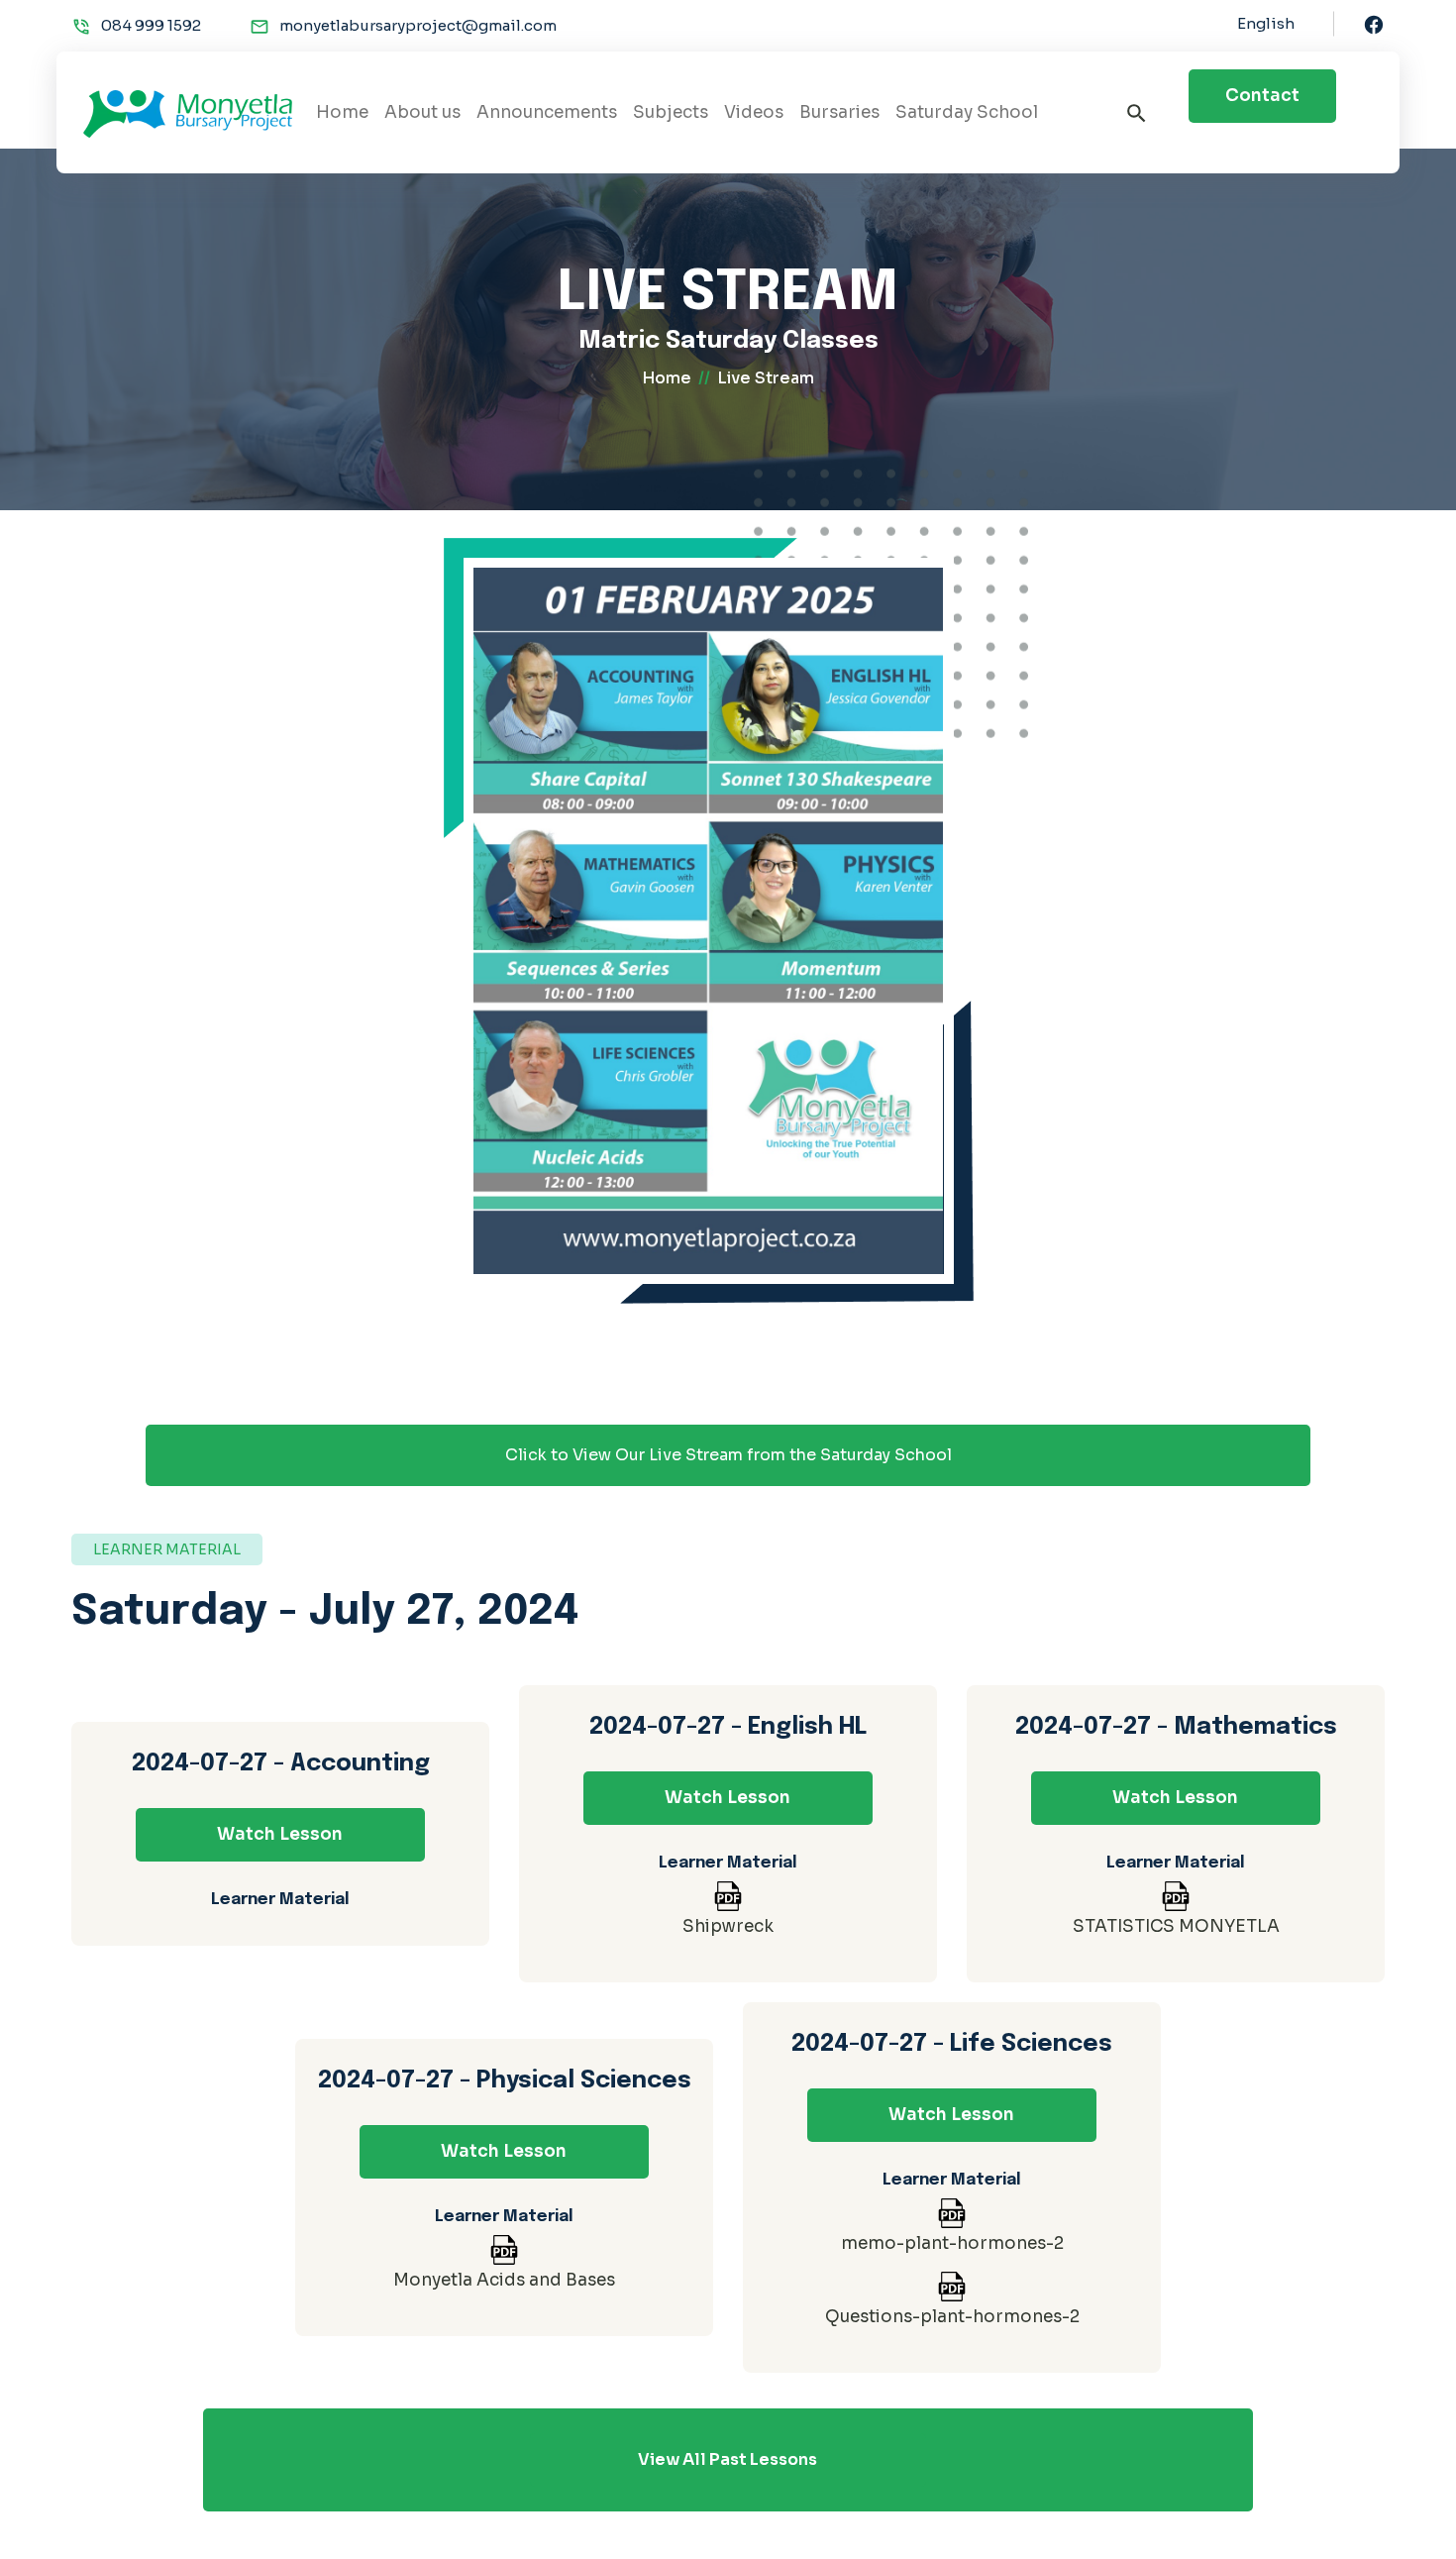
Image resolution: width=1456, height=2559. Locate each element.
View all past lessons (728, 2459)
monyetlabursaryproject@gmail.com (418, 25)
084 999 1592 (151, 25)
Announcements (547, 112)
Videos (754, 112)
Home (342, 112)
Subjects (671, 112)
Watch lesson (280, 1834)
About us (422, 112)
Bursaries (839, 112)
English (1266, 23)
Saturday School (967, 112)
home (667, 378)
